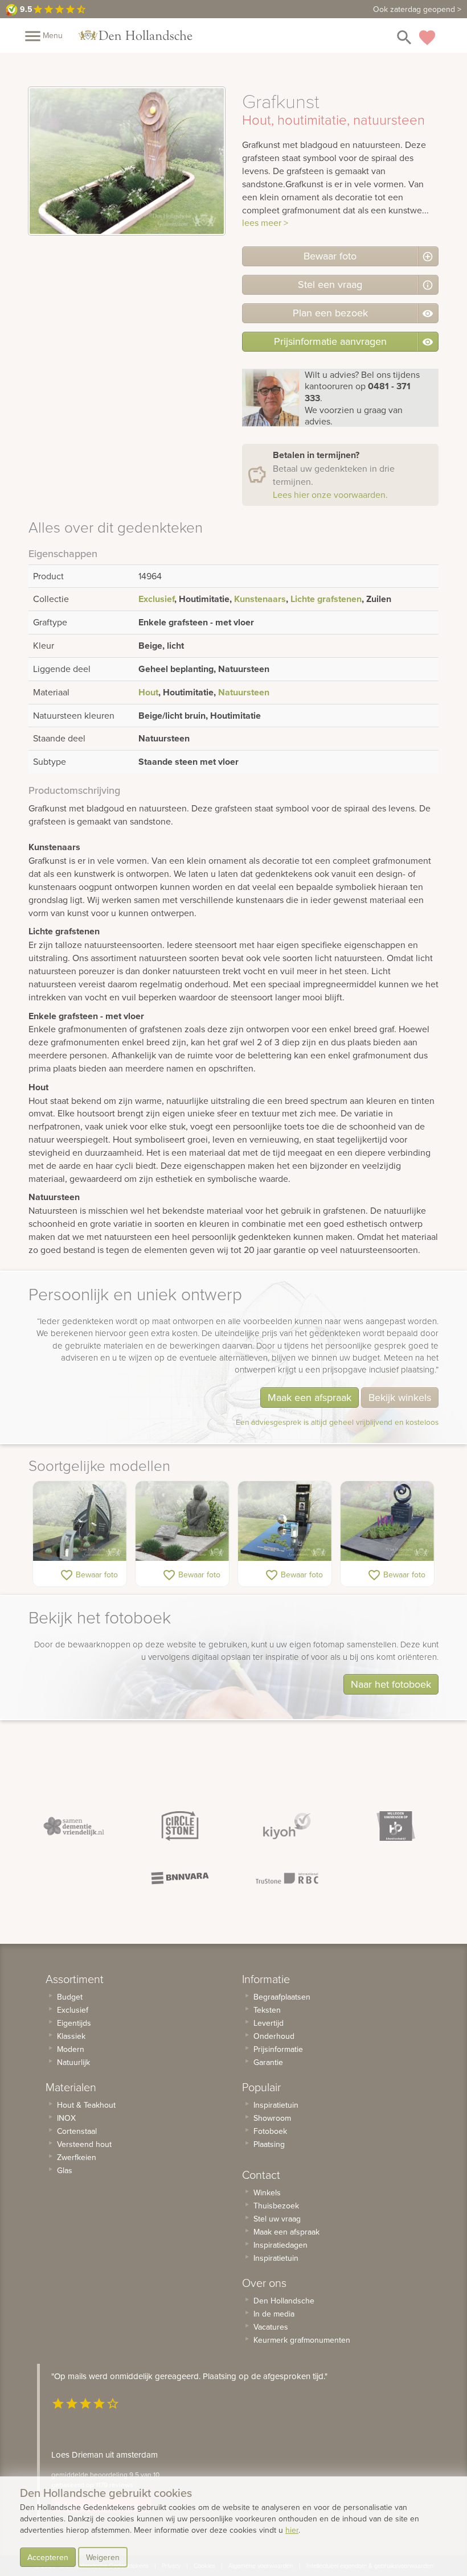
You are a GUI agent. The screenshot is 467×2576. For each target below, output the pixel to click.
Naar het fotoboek (391, 1684)
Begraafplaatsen (282, 1997)
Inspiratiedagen (280, 2245)
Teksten (267, 2010)
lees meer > (265, 222)
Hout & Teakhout (86, 2105)
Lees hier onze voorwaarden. (330, 494)
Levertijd (269, 2023)
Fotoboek (270, 2131)
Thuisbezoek (276, 2206)
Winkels (267, 2192)
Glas (65, 2170)
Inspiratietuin (276, 2105)
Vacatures (271, 2327)
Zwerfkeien (77, 2157)
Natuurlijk (73, 2062)
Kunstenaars (260, 599)
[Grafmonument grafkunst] (387, 1521)
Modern (71, 2049)
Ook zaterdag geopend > (417, 9)
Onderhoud (274, 2036)
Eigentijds (74, 2023)
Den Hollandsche (284, 2301)
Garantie (268, 2062)
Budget (70, 1997)
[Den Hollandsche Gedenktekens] (136, 35)
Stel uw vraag (277, 2219)
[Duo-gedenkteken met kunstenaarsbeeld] (182, 1521)
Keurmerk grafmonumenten (302, 2340)
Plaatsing (269, 2144)
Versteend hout (84, 2144)
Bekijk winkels (400, 1397)
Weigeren (103, 2557)
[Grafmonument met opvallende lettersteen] (80, 1521)
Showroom (272, 2118)
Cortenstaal (77, 2131)
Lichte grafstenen (326, 599)
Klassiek (71, 2036)
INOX (66, 2118)
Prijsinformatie (278, 2049)
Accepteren (48, 2557)
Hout (148, 692)
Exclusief (156, 599)
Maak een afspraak (310, 1397)
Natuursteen (244, 692)
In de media (274, 2314)
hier (292, 2530)
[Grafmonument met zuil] (285, 1521)
